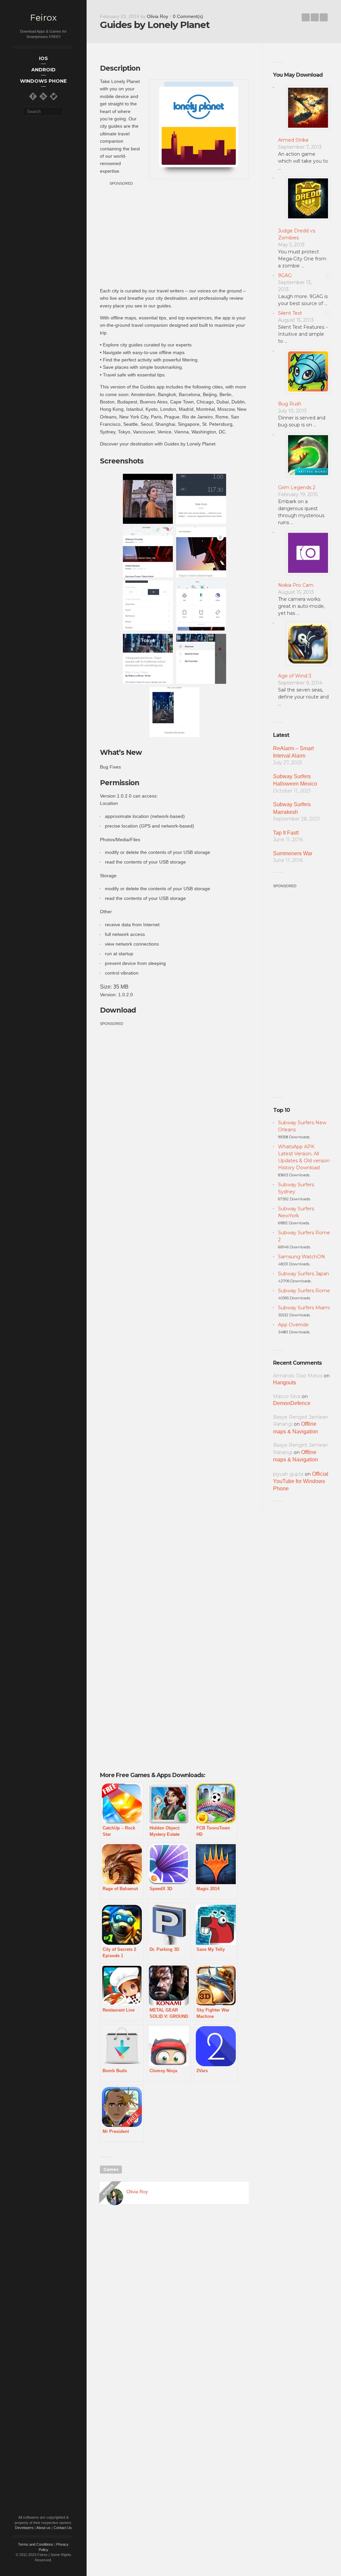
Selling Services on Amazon (324, 17)
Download (118, 1010)
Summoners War (293, 853)
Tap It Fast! (286, 833)
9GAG (285, 275)
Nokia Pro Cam (296, 585)
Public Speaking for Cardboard (306, 17)
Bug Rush (290, 404)
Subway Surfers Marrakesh (292, 808)
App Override (293, 1325)
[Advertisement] (174, 234)
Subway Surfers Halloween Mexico (295, 780)
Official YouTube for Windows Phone (301, 1481)
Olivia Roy (158, 16)
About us (43, 2528)
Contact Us (63, 2528)
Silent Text (290, 313)
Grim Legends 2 (297, 487)
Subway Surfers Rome (304, 1291)
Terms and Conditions (36, 2544)
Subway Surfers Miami (304, 1308)
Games (111, 2169)
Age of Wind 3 (295, 676)
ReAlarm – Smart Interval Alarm (293, 752)
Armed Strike (293, 140)
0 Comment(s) (188, 16)
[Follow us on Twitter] (54, 96)
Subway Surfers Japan (304, 1274)
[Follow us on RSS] (43, 96)
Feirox (43, 18)
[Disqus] (174, 2305)
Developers (24, 2528)
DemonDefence (292, 1403)
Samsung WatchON (302, 1257)
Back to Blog (315, 17)
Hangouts (285, 1383)
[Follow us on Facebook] (33, 96)
